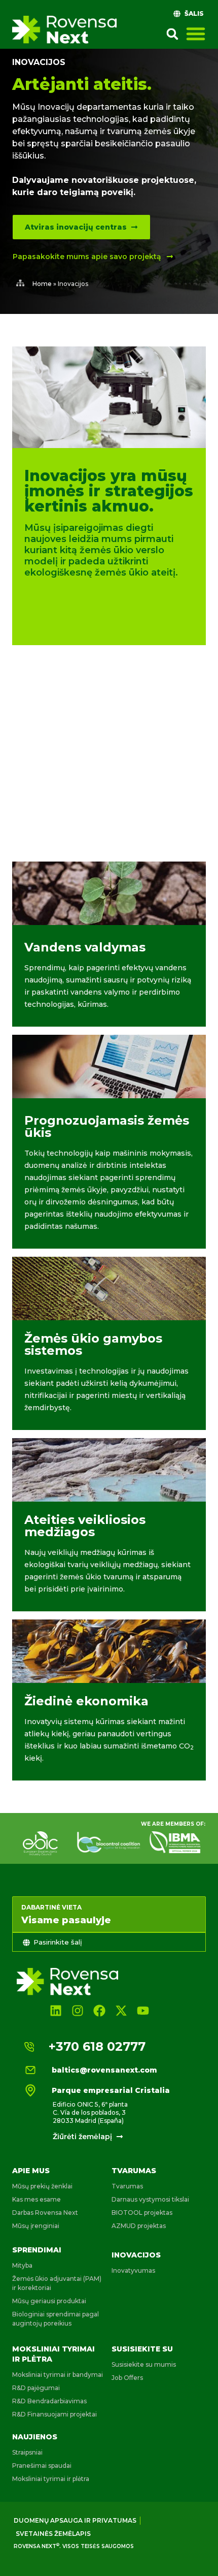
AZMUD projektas (139, 2226)
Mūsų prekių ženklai (42, 2186)
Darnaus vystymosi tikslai (150, 2199)
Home (42, 284)
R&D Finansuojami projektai (55, 2414)
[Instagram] (77, 2010)
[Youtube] (143, 2010)
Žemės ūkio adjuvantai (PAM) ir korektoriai (57, 2283)
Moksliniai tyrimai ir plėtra (51, 2479)
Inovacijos (136, 2255)
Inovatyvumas (133, 2270)
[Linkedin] (56, 2010)
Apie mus (31, 2171)
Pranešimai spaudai (42, 2466)
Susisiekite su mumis (144, 2364)
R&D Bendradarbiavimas (49, 2401)
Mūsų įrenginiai (36, 2226)
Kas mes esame (37, 2199)
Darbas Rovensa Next (45, 2213)
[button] (172, 34)
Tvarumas (134, 2171)
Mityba (22, 2265)
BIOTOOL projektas (142, 2213)
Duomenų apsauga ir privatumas (75, 2520)
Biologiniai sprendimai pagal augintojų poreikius (56, 2319)
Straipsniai (27, 2452)
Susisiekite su (142, 2349)
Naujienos (35, 2437)
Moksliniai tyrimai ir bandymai (58, 2375)
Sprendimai (37, 2250)
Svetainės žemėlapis (53, 2534)
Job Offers (127, 2378)
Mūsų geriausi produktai (49, 2301)
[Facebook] (99, 2010)
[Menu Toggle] (196, 34)
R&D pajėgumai (36, 2388)
